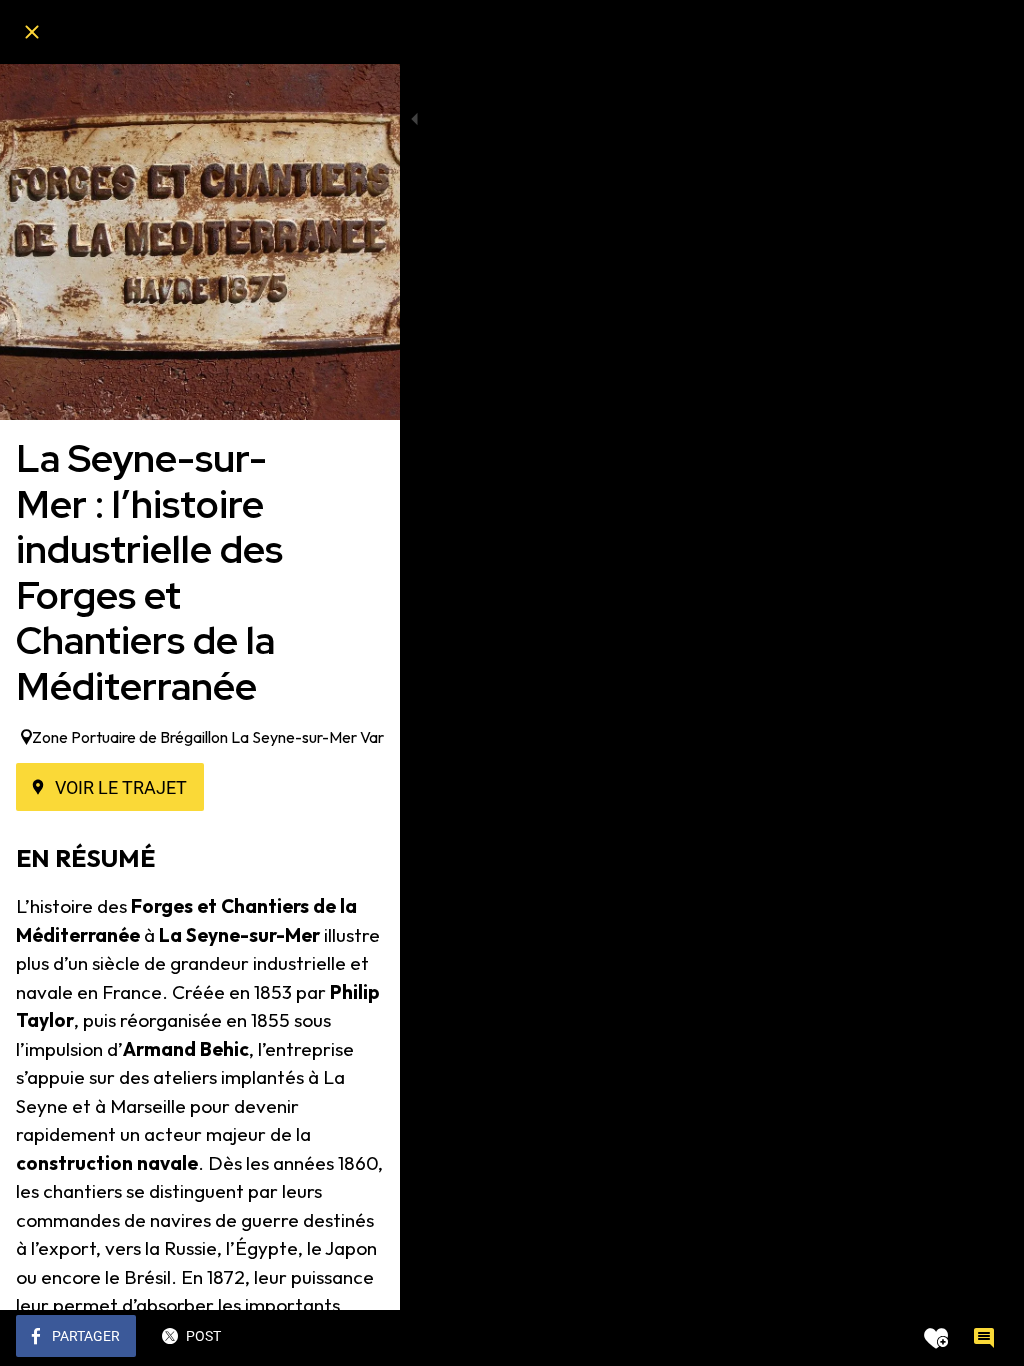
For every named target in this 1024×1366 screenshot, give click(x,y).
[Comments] (984, 1338)
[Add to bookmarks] (936, 1338)
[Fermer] (32, 32)
